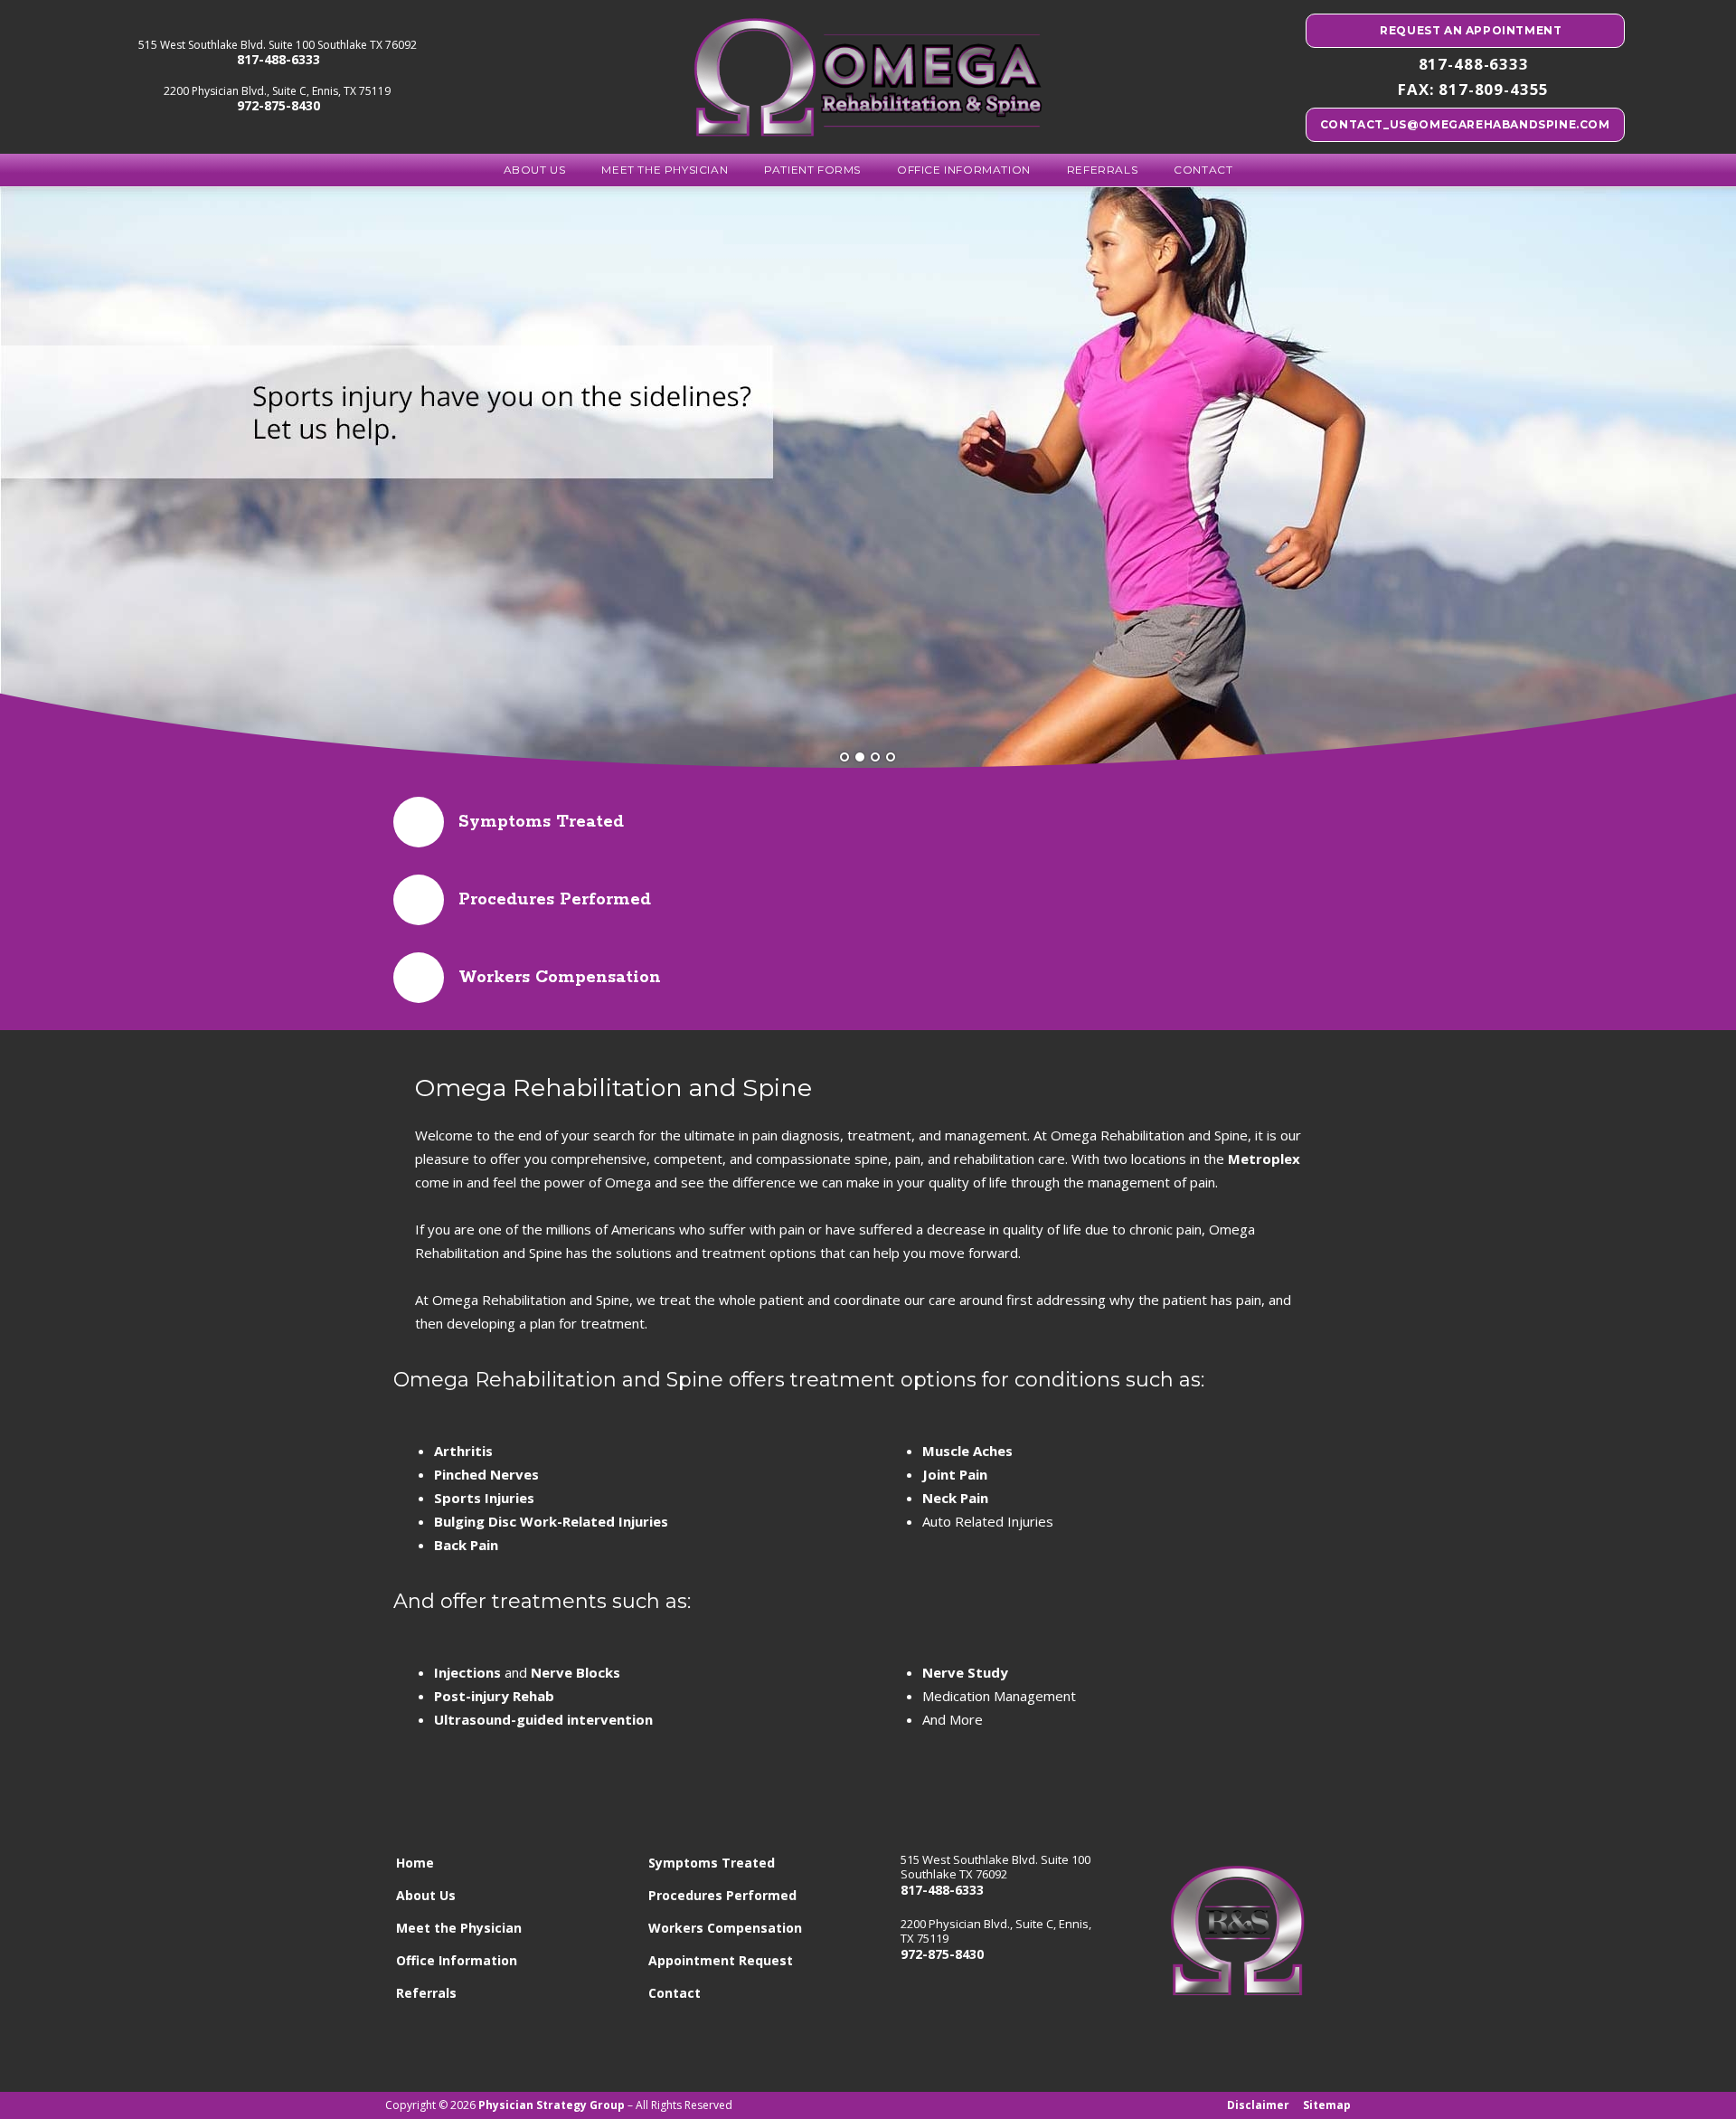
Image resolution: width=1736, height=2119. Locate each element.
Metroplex (1264, 1159)
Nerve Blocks (576, 1672)
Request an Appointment (1470, 30)
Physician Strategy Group (552, 2105)
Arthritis (463, 1451)
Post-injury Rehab (494, 1696)
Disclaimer (1258, 2105)
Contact (1203, 170)
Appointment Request (721, 1960)
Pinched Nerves (486, 1474)
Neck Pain (955, 1498)
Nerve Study (965, 1672)
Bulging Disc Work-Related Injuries (551, 1521)
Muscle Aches (967, 1451)
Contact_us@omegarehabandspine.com (1465, 124)
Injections (467, 1672)
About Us (535, 170)
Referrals (1102, 170)
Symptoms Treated (712, 1863)
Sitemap (1327, 2105)
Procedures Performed (722, 1895)
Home (415, 1863)
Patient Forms (812, 170)
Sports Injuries (484, 1498)
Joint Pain (955, 1474)
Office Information (964, 170)
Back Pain (466, 1545)
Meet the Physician (665, 170)
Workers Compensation (725, 1928)
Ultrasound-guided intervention (543, 1719)
